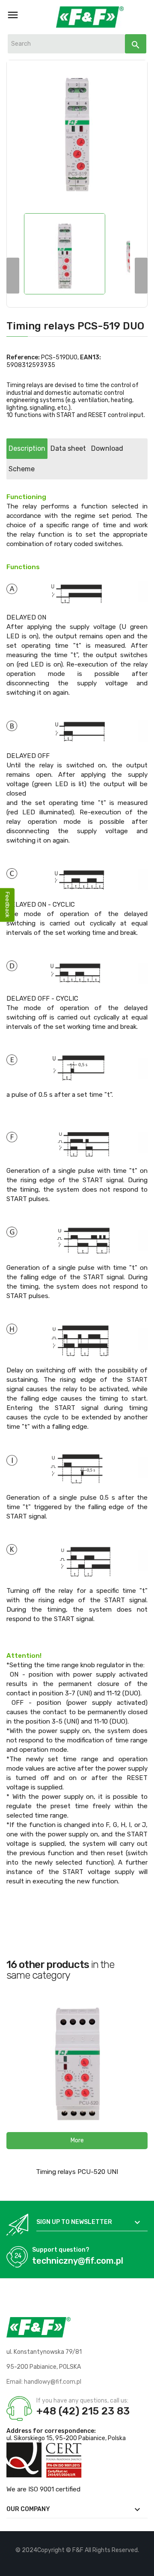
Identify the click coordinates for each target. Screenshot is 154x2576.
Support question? (61, 2250)
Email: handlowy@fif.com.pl (44, 2382)
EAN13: (90, 357)
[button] (77, 2141)
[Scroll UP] (143, 2565)
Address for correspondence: (51, 2431)
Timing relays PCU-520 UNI (77, 2172)
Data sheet (68, 448)
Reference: (23, 357)
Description (27, 448)
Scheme (22, 469)
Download (107, 448)
